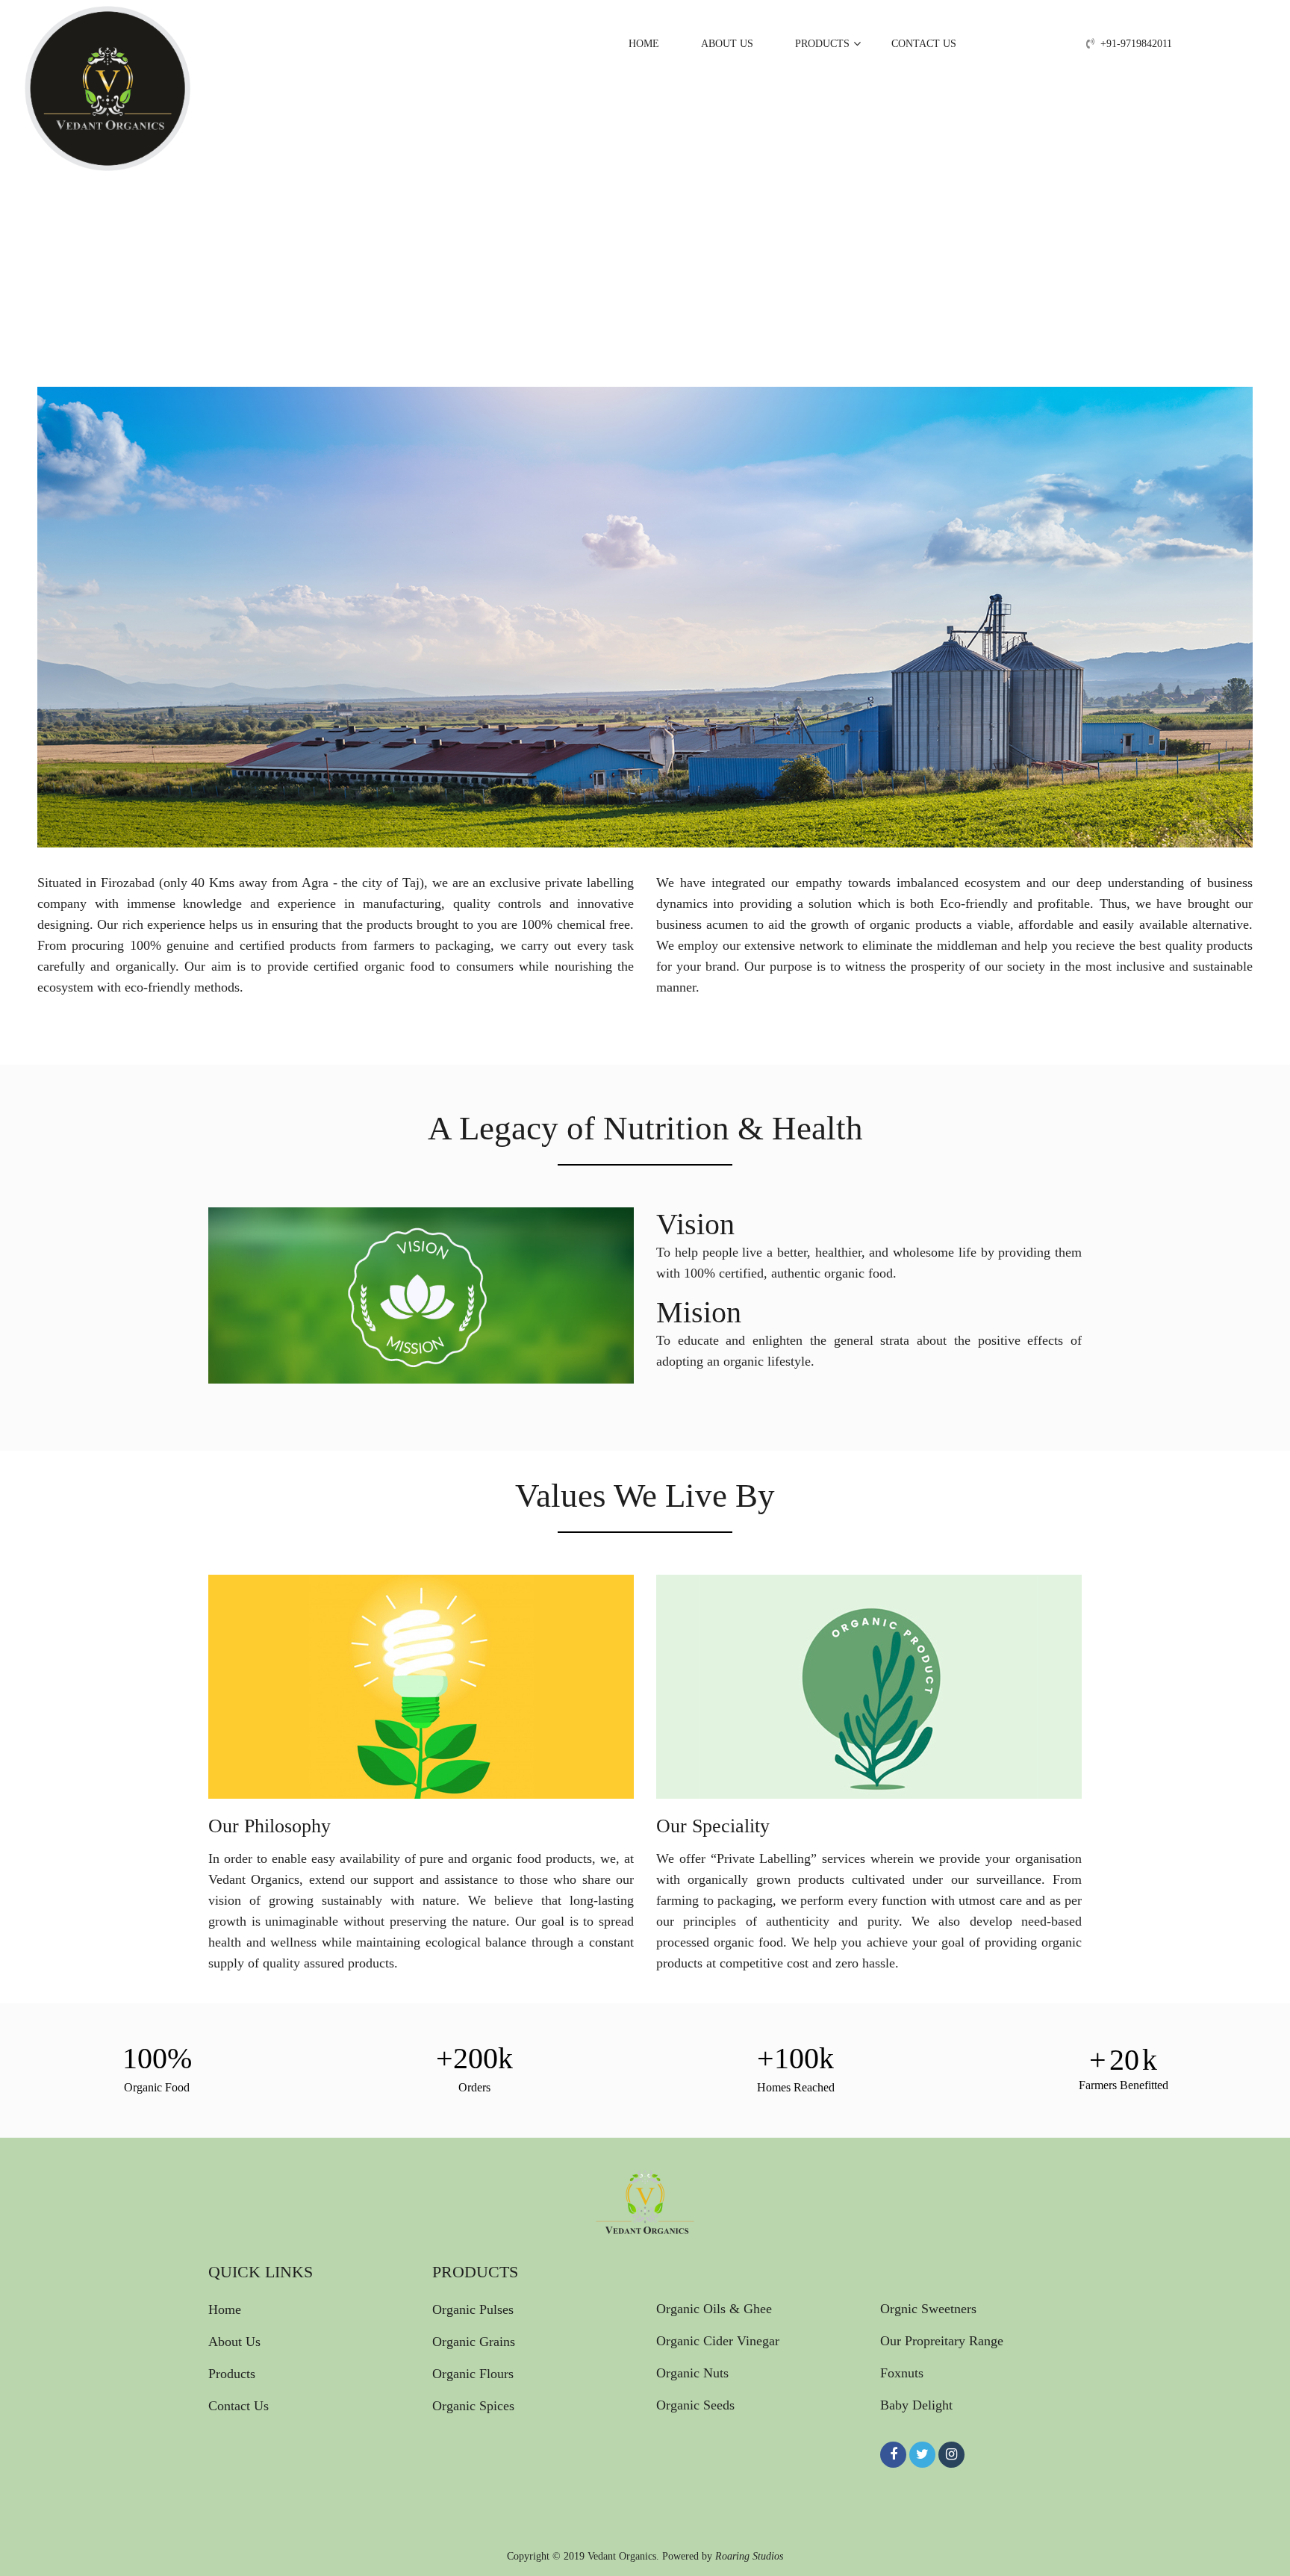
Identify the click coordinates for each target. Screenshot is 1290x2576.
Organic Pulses (473, 2309)
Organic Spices (473, 2406)
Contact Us (924, 44)
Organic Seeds (695, 2405)
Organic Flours (473, 2374)
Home (644, 44)
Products (822, 44)
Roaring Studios (749, 2557)
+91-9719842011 (1136, 44)
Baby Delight (916, 2405)
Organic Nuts (692, 2373)
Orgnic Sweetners (928, 2308)
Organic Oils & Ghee (714, 2308)
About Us (727, 44)
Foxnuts (902, 2373)
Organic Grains (474, 2342)
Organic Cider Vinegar (718, 2341)
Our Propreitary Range (942, 2341)
